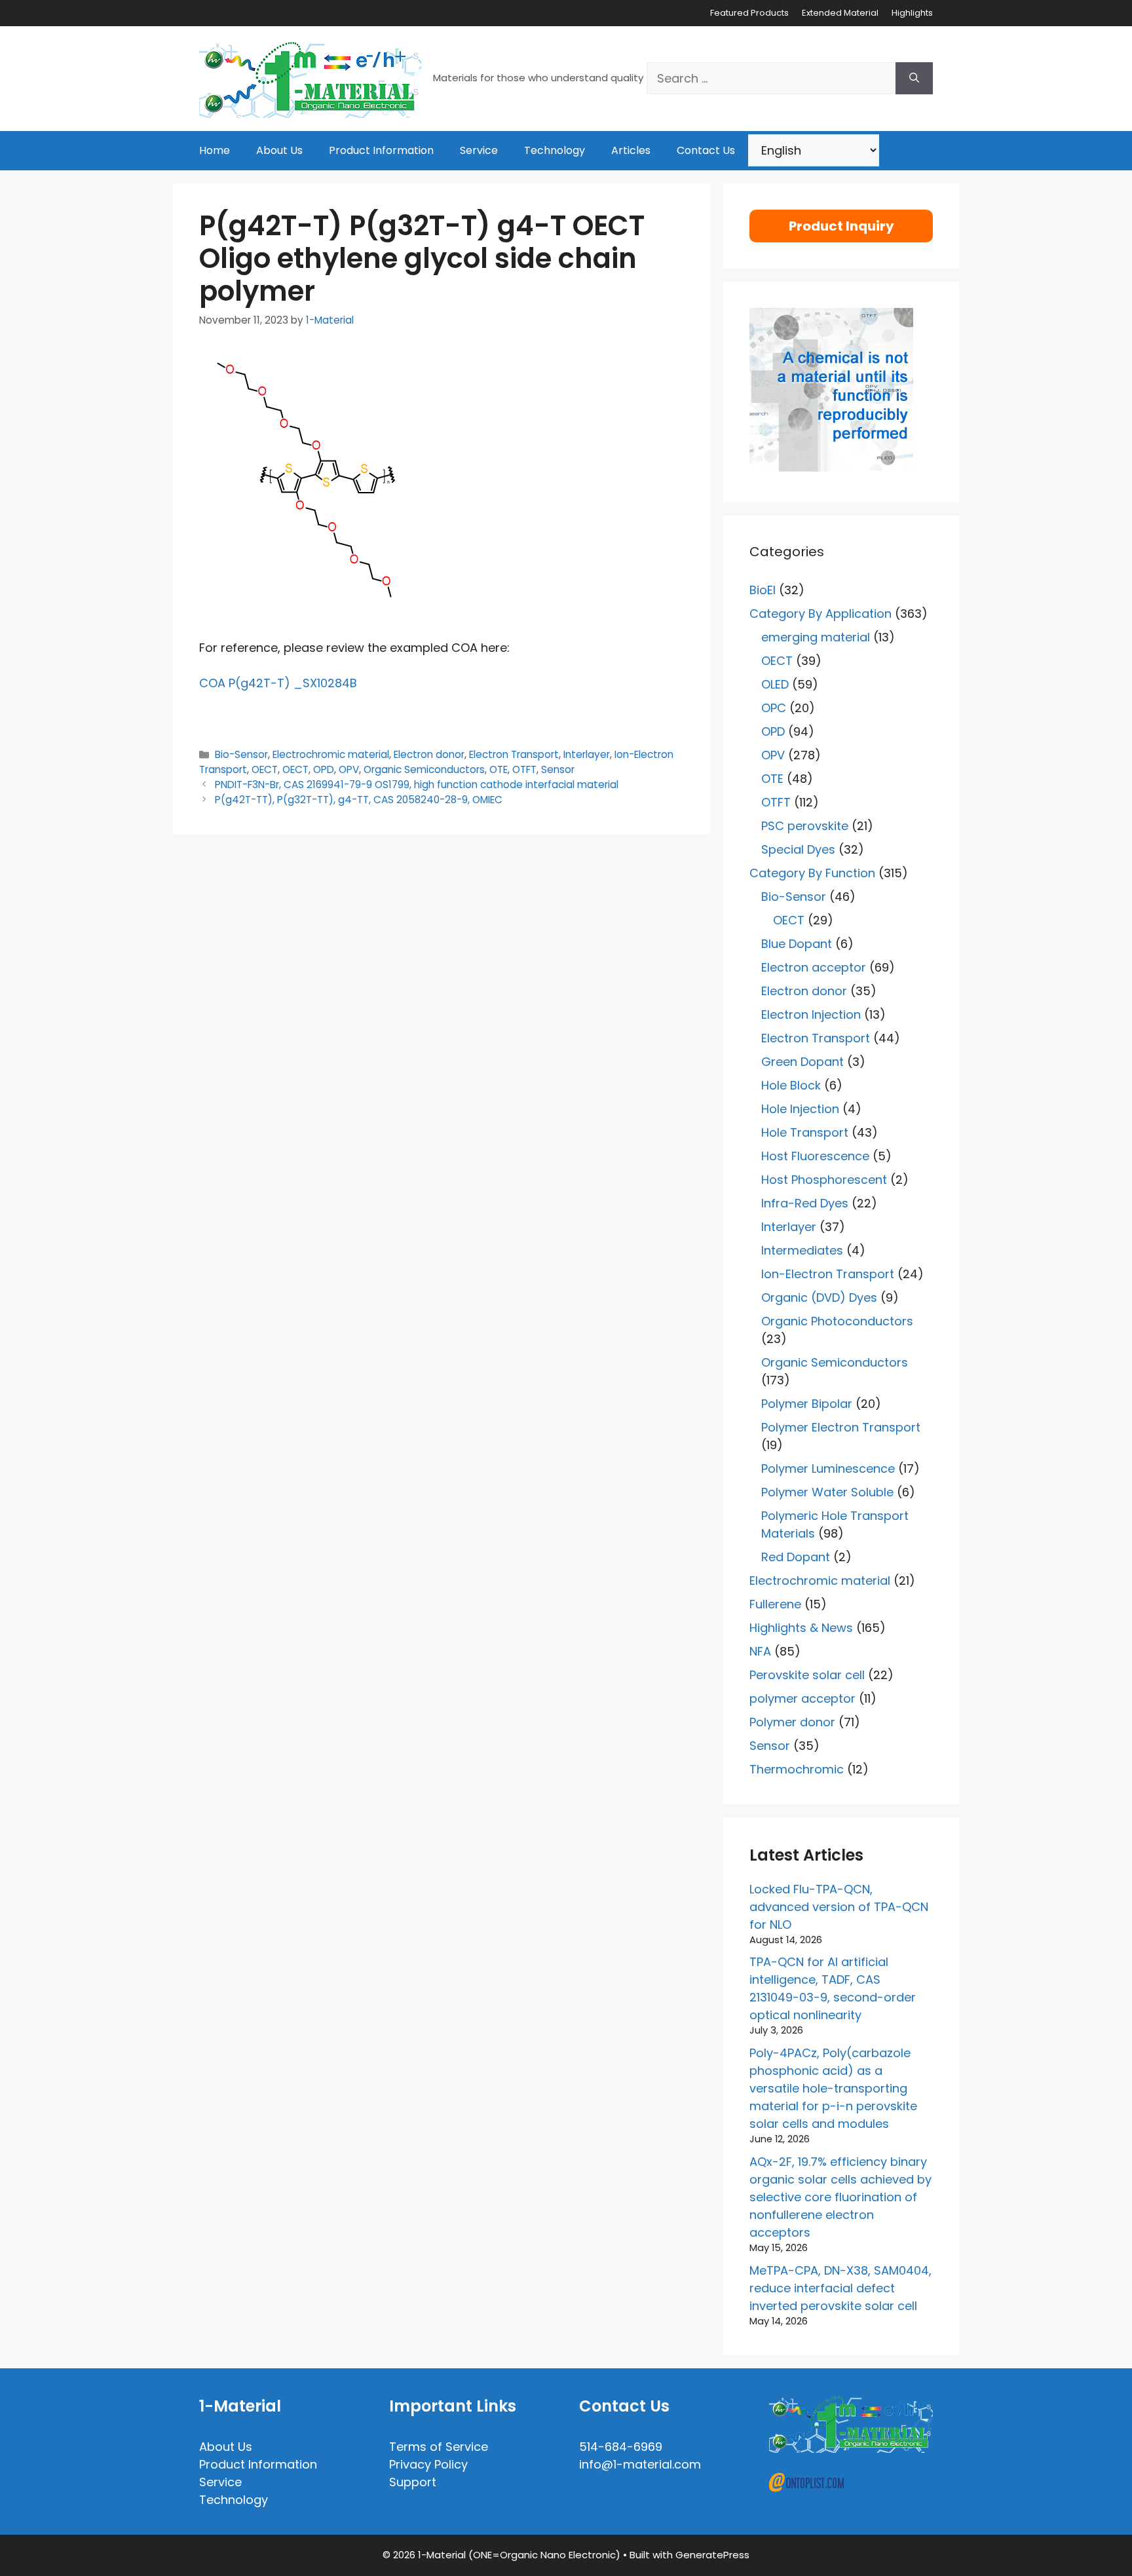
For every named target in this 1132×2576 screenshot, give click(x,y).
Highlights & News (801, 1628)
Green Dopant (802, 1062)
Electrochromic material (331, 754)
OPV (349, 769)
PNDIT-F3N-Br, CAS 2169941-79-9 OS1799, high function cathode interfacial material (417, 785)
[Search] (914, 78)
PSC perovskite (805, 826)
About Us (279, 150)
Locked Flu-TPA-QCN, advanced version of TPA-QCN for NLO (839, 1907)
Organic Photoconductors (837, 1321)
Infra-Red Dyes (805, 1203)
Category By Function (812, 873)
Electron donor (429, 754)
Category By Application (821, 614)
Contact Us (706, 150)
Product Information (381, 150)
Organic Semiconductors (424, 769)
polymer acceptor (802, 1698)
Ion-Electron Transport (828, 1274)
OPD (324, 769)
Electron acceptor (814, 967)
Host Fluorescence (815, 1156)
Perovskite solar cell (807, 1675)
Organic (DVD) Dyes (819, 1297)
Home (215, 150)
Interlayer (587, 754)
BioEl (763, 590)
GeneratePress (712, 2555)
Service (479, 150)
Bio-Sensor (241, 754)
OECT (265, 769)
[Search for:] (771, 78)
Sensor (558, 769)
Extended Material (840, 13)
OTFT (524, 769)
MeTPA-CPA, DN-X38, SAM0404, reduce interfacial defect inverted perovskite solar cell (840, 2288)
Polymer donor (792, 1722)
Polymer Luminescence (828, 1468)
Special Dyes (798, 849)
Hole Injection (800, 1109)
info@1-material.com (640, 2464)
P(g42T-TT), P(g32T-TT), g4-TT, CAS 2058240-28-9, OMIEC (359, 800)
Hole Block (791, 1085)
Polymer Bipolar (807, 1404)
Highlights (912, 13)
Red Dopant (796, 1557)
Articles (631, 150)
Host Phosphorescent (824, 1180)
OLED (775, 684)
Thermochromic (797, 1769)
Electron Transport (514, 754)
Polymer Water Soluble (827, 1492)
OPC (774, 708)
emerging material (816, 637)
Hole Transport (805, 1132)
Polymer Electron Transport (841, 1427)
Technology (555, 150)
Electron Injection (811, 1014)
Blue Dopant (797, 944)
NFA (760, 1651)
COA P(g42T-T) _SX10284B (278, 683)
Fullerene (775, 1604)
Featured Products (749, 13)
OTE (499, 769)
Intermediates (802, 1250)
